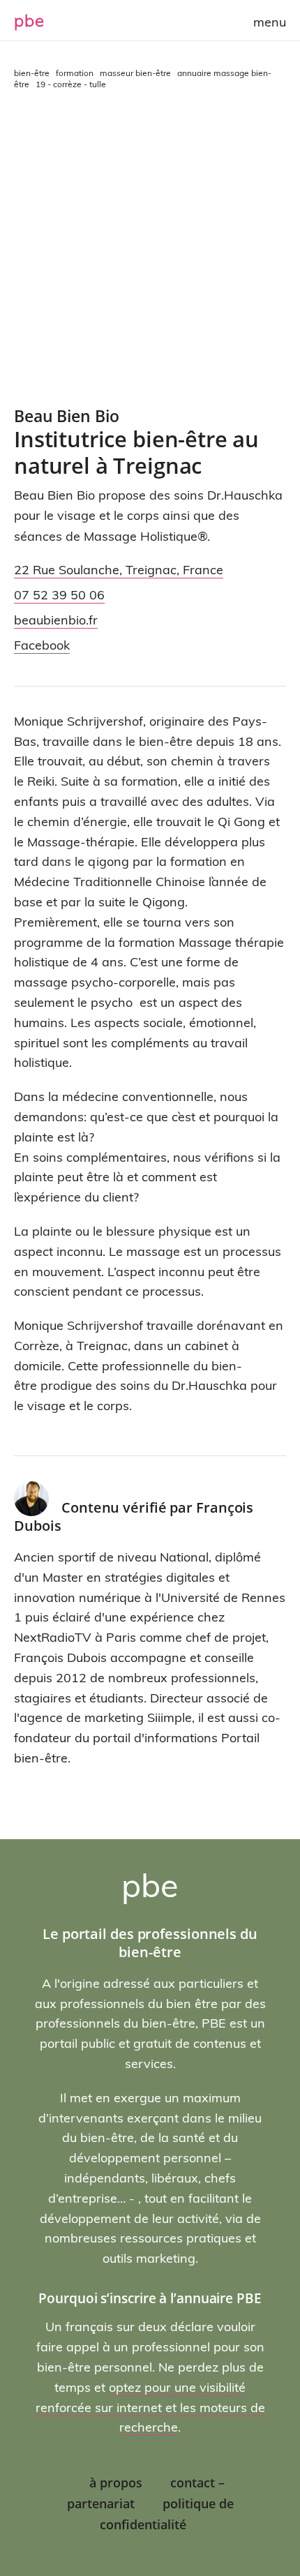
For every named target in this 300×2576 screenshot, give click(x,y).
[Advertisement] (150, 248)
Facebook (42, 645)
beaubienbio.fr (56, 620)
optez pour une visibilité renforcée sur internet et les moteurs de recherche (150, 2407)
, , (119, 570)
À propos (116, 2483)
